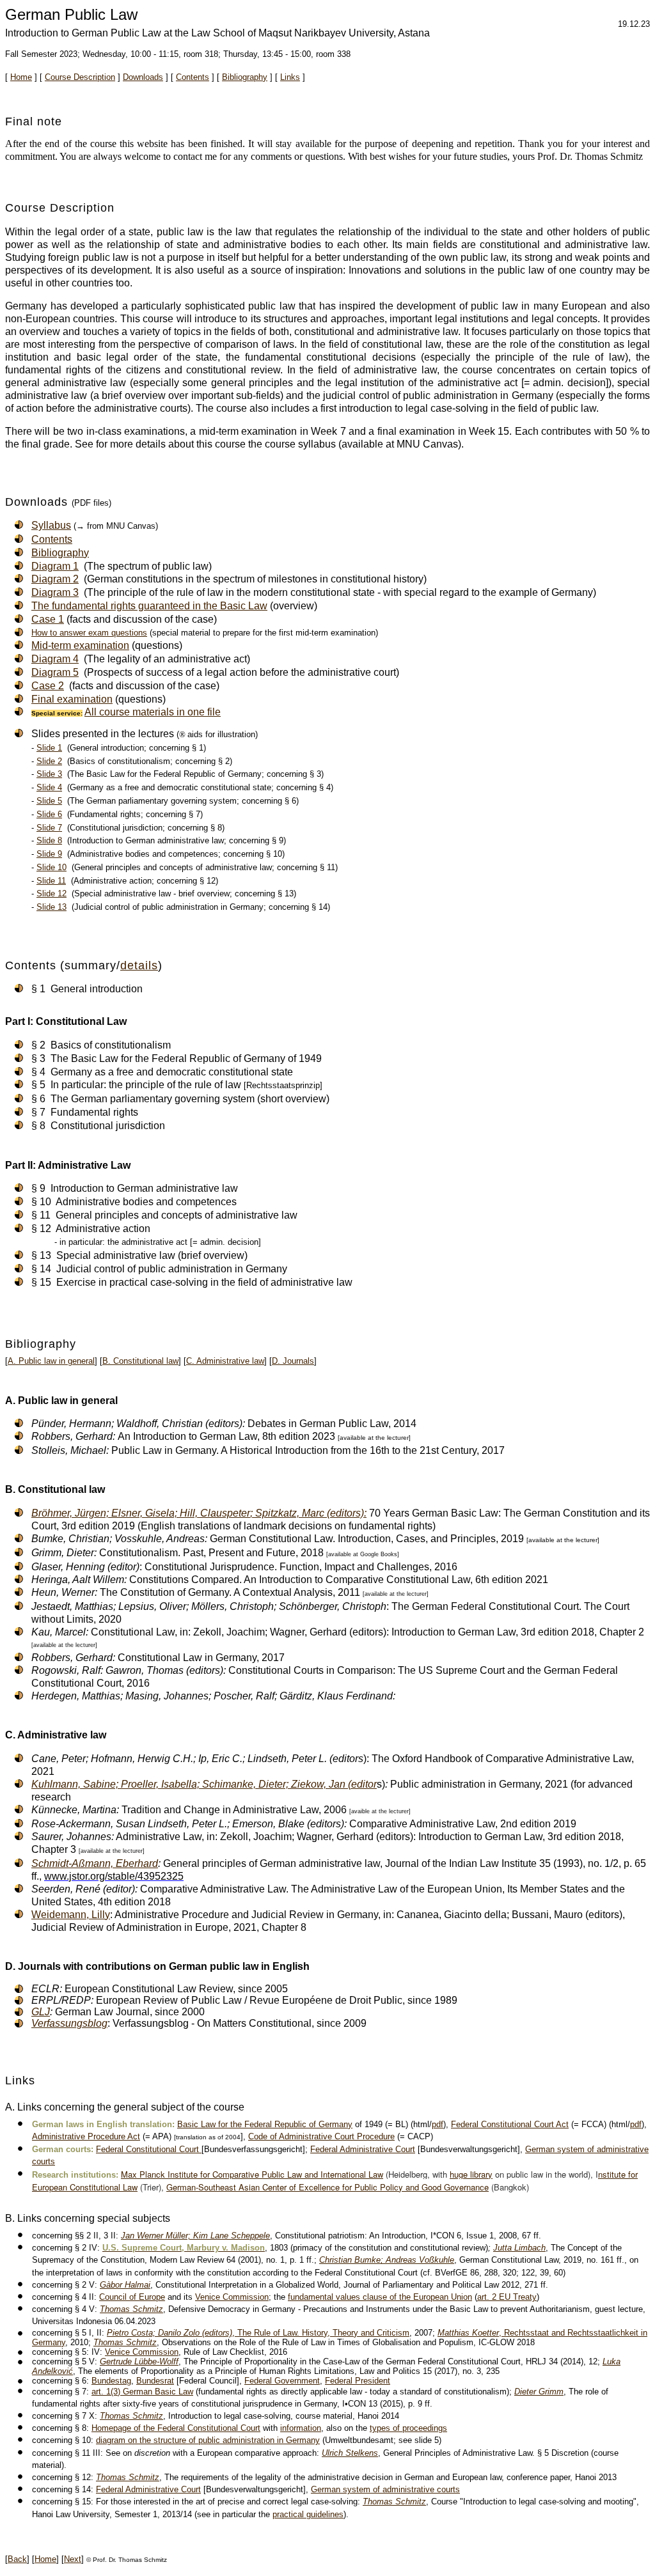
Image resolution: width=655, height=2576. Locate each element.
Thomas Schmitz (131, 2309)
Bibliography (245, 77)
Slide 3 (49, 774)
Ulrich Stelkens (350, 2453)
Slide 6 (49, 814)
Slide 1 (49, 748)
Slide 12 (51, 894)
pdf (438, 2124)
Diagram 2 (55, 579)
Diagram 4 (55, 659)
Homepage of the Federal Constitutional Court (176, 2428)
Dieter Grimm (539, 2392)
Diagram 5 (55, 672)
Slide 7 (49, 828)
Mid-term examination (80, 645)
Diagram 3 (55, 592)
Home (21, 77)
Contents (193, 77)
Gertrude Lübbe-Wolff (139, 2361)
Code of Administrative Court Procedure (321, 2136)
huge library (471, 2174)
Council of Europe (132, 2297)
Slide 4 (49, 787)
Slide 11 (51, 881)
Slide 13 (51, 907)
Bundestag (111, 2381)
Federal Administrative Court (363, 2149)
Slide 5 (49, 801)
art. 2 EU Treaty (507, 2297)
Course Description (80, 77)
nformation (302, 2428)
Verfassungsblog (69, 2023)
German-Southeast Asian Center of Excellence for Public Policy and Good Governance (327, 2187)
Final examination (72, 699)
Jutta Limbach (519, 2248)
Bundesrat (155, 2381)
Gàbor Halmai (125, 2285)
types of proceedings (408, 2428)
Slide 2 (49, 761)
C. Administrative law (225, 1361)
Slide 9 (49, 854)
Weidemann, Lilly (71, 1915)
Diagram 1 (55, 566)
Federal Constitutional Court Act (510, 2124)
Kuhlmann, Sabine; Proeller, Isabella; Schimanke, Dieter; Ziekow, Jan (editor (204, 1784)
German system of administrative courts (385, 2489)
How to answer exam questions (89, 633)
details (139, 965)
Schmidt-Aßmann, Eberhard (95, 1863)
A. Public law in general (51, 1361)
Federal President (358, 2381)
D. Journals (293, 1361)
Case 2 (48, 686)
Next (73, 2559)
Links (290, 77)
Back (17, 2559)
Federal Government (282, 2381)
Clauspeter (199, 1513)
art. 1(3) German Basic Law (142, 2392)
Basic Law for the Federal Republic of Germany (265, 2124)
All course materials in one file (153, 712)
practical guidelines (308, 2514)
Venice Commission (232, 2297)
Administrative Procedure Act (86, 2136)
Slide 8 (49, 840)
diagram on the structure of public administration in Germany (208, 2440)
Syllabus (51, 525)
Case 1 (48, 619)
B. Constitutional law (140, 1361)
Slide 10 (51, 867)
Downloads (143, 77)
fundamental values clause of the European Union (380, 2297)
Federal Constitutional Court (149, 2149)
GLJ (41, 2012)
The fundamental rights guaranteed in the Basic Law (149, 606)
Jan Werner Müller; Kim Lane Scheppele (195, 2236)
